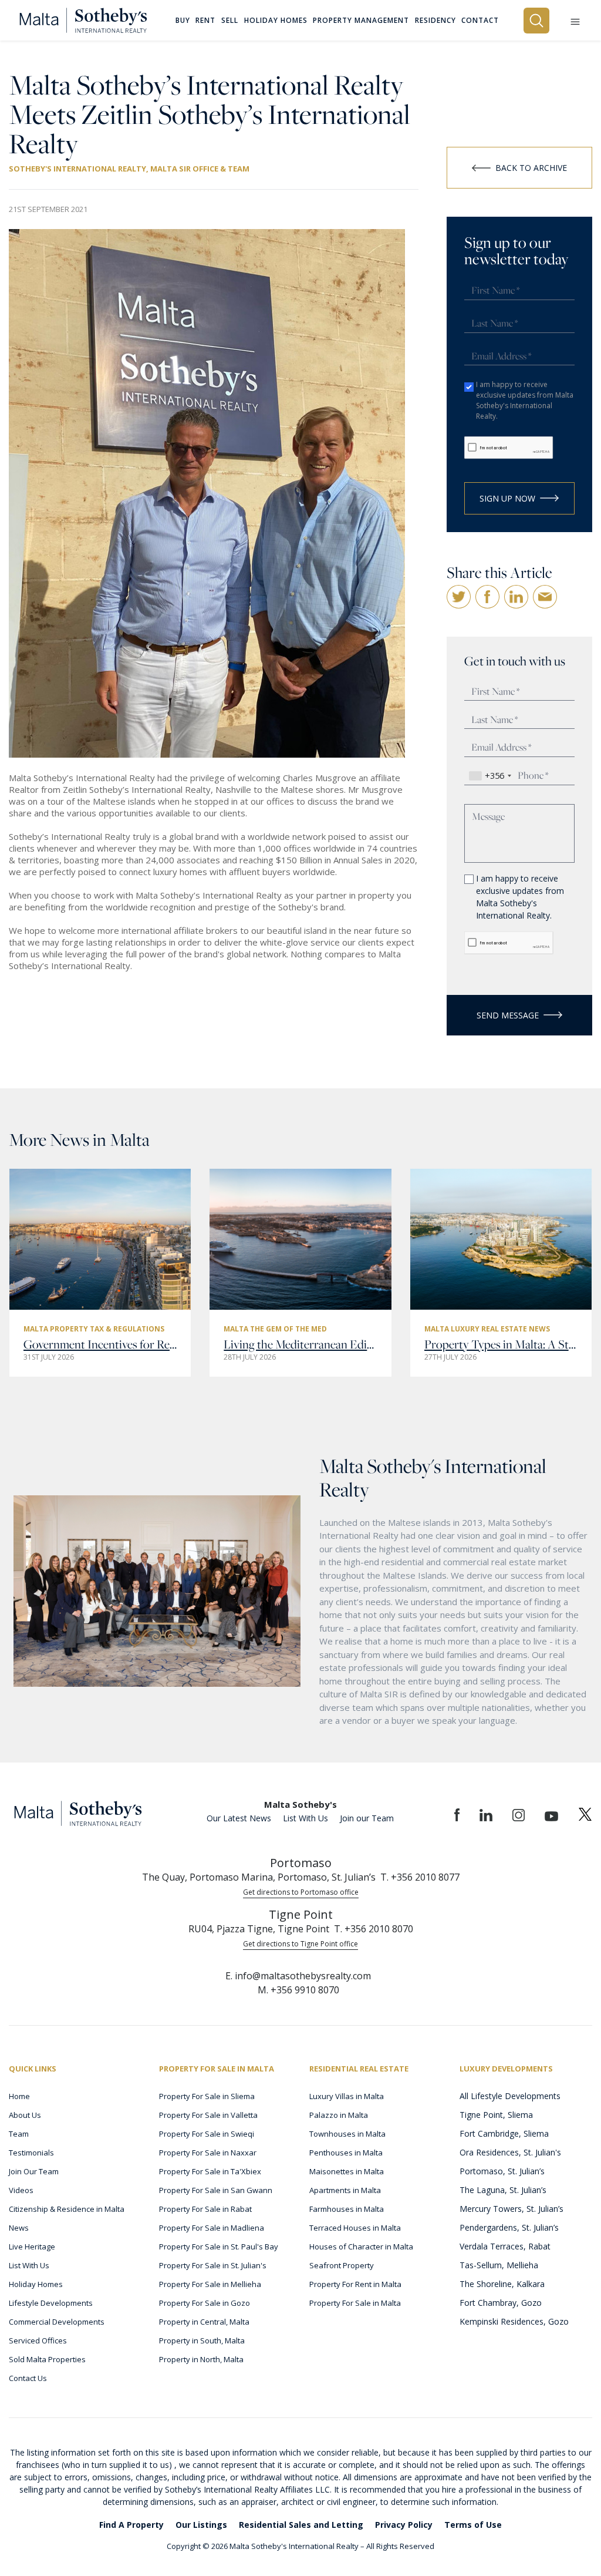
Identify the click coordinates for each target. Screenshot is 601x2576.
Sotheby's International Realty (77, 169)
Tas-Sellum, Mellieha (499, 2265)
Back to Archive (531, 168)
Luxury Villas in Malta (347, 2096)
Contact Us (28, 2378)
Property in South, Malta (202, 2340)
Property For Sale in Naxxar (208, 2153)
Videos (21, 2190)
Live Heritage (32, 2247)
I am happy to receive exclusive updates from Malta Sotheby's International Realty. (525, 400)
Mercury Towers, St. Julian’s (511, 2209)
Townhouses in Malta (347, 2134)
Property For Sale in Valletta (208, 2115)
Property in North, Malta (201, 2359)
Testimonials (31, 2153)
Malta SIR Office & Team (200, 169)
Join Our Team (34, 2171)
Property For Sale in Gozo (205, 2303)
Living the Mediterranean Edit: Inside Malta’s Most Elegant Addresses (300, 1344)
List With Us (305, 1818)
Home (19, 2096)
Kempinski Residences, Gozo (514, 2321)
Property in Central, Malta (204, 2322)
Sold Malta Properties (47, 2359)
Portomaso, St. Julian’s (502, 2171)
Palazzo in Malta (339, 2115)
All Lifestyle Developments (510, 2096)
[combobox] (490, 776)
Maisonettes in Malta (347, 2171)
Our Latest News (239, 1818)
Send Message (508, 1015)
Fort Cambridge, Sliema (504, 2133)
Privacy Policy (404, 2525)
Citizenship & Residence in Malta (67, 2209)
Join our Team (367, 1818)
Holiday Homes (36, 2284)
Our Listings (201, 2525)
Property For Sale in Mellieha (210, 2284)
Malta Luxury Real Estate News (487, 1329)
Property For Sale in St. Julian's (213, 2265)
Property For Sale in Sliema (207, 2096)
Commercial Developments (57, 2322)
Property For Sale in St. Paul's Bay (219, 2247)
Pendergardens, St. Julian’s (509, 2227)
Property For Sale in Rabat (205, 2209)
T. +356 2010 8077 (420, 1877)
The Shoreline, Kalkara (502, 2284)
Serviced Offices (38, 2340)
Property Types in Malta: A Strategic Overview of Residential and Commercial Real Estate (501, 1344)
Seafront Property (342, 2265)
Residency (435, 21)
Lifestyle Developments (51, 2303)
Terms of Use (473, 2525)
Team (19, 2134)
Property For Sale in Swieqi (207, 2134)
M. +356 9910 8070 (298, 1990)
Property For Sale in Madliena (212, 2228)
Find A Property (131, 2525)
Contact (480, 21)
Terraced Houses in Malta (355, 2228)
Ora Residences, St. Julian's (510, 2152)
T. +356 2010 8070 (374, 1929)
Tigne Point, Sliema (496, 2115)
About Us (25, 2115)
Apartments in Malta (345, 2190)
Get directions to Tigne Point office (300, 1944)
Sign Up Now (507, 498)
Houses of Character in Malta (361, 2247)
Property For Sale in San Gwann (216, 2190)
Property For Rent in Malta (355, 2284)
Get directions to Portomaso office (301, 1892)
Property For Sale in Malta (355, 2303)
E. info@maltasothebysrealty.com (298, 1976)
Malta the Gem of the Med (275, 1329)
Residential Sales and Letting (301, 2525)
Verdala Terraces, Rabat (505, 2246)
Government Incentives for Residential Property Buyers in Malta (100, 1344)
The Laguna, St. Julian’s (503, 2190)
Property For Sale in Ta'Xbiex (210, 2171)
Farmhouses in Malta (347, 2209)
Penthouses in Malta (346, 2153)
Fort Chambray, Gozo (501, 2303)
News (19, 2228)
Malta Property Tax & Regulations (94, 1329)
